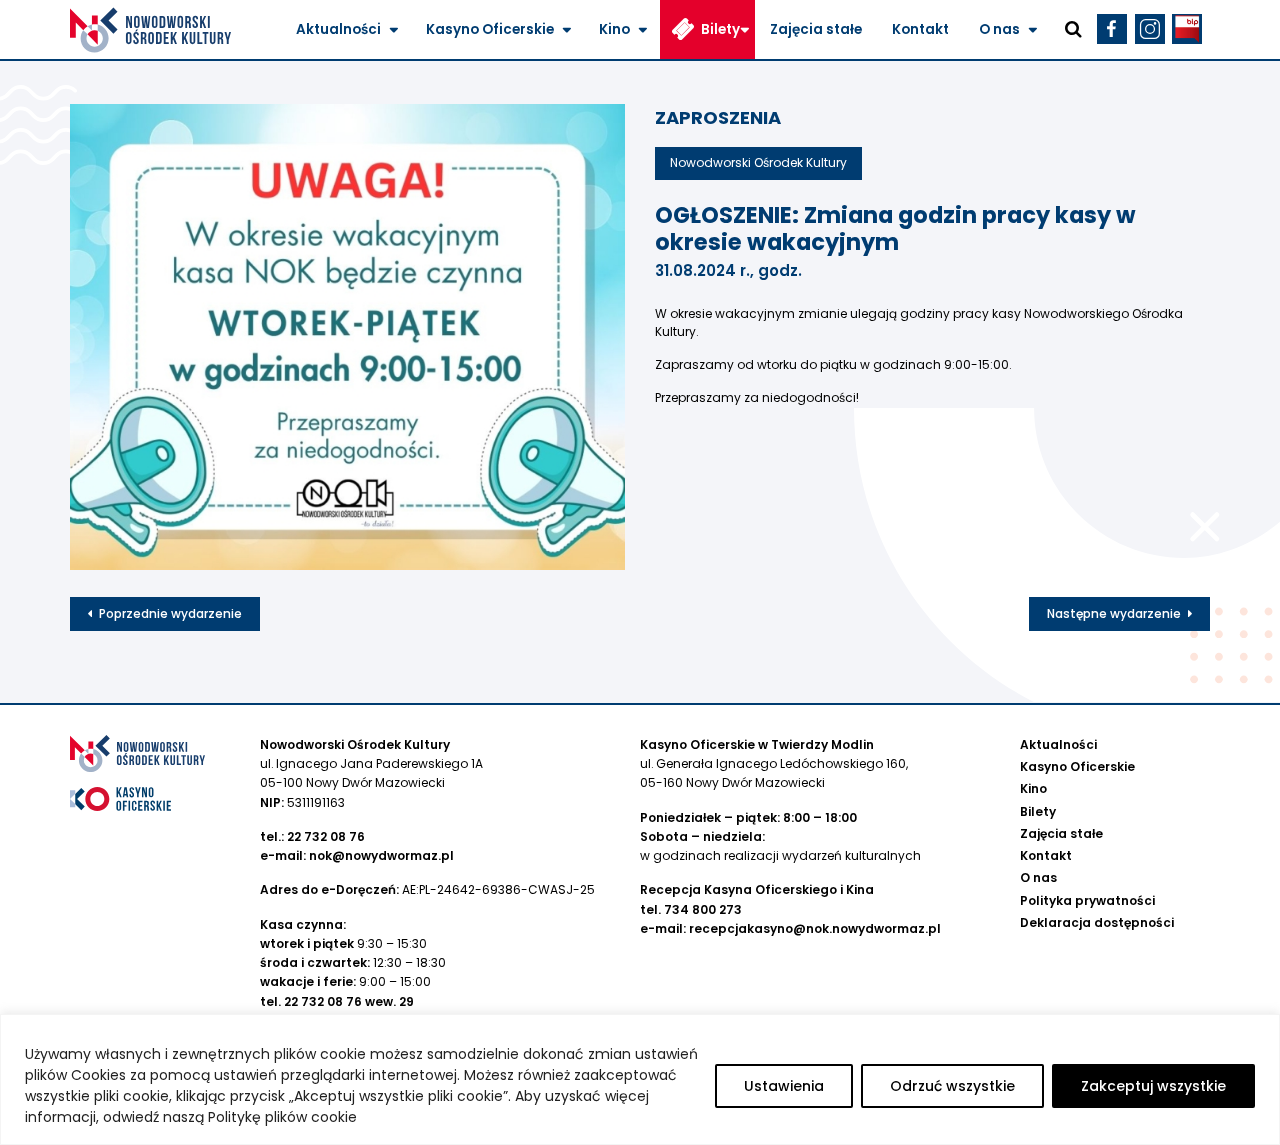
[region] (640, 1079)
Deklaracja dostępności (1097, 922)
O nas (999, 29)
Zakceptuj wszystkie (1153, 1086)
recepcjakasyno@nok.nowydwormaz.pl (815, 928)
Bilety (720, 29)
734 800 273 (703, 909)
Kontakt (920, 29)
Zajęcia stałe (816, 29)
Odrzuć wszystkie (952, 1086)
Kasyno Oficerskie (490, 29)
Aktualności (338, 29)
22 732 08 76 (326, 836)
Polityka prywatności (1087, 900)
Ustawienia (784, 1086)
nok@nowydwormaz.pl (381, 855)
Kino (614, 29)
